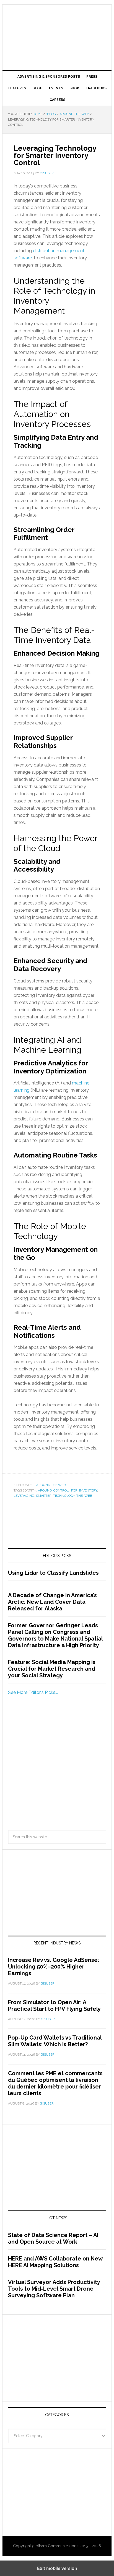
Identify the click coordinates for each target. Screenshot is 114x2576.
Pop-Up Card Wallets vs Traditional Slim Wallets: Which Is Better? (55, 2041)
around (45, 1490)
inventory (88, 1490)
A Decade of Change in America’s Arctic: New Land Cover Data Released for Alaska (52, 1602)
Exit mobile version (57, 2568)
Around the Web (51, 1485)
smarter (44, 1496)
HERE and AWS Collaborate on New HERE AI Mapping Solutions (55, 2262)
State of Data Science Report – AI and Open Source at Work (53, 2238)
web (88, 1496)
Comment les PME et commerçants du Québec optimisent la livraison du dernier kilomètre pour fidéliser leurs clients (55, 2083)
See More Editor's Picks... (33, 1692)
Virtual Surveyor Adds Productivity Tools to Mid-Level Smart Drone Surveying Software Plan (54, 2289)
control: (61, 1490)
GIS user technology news (57, 23)
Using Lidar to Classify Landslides (53, 1573)
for (74, 1490)
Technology (64, 1496)
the (80, 1496)
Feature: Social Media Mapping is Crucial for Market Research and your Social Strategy (52, 1669)
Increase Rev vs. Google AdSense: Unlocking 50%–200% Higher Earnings (54, 1967)
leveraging (24, 1496)
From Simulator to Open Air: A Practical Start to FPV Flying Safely (54, 2006)
